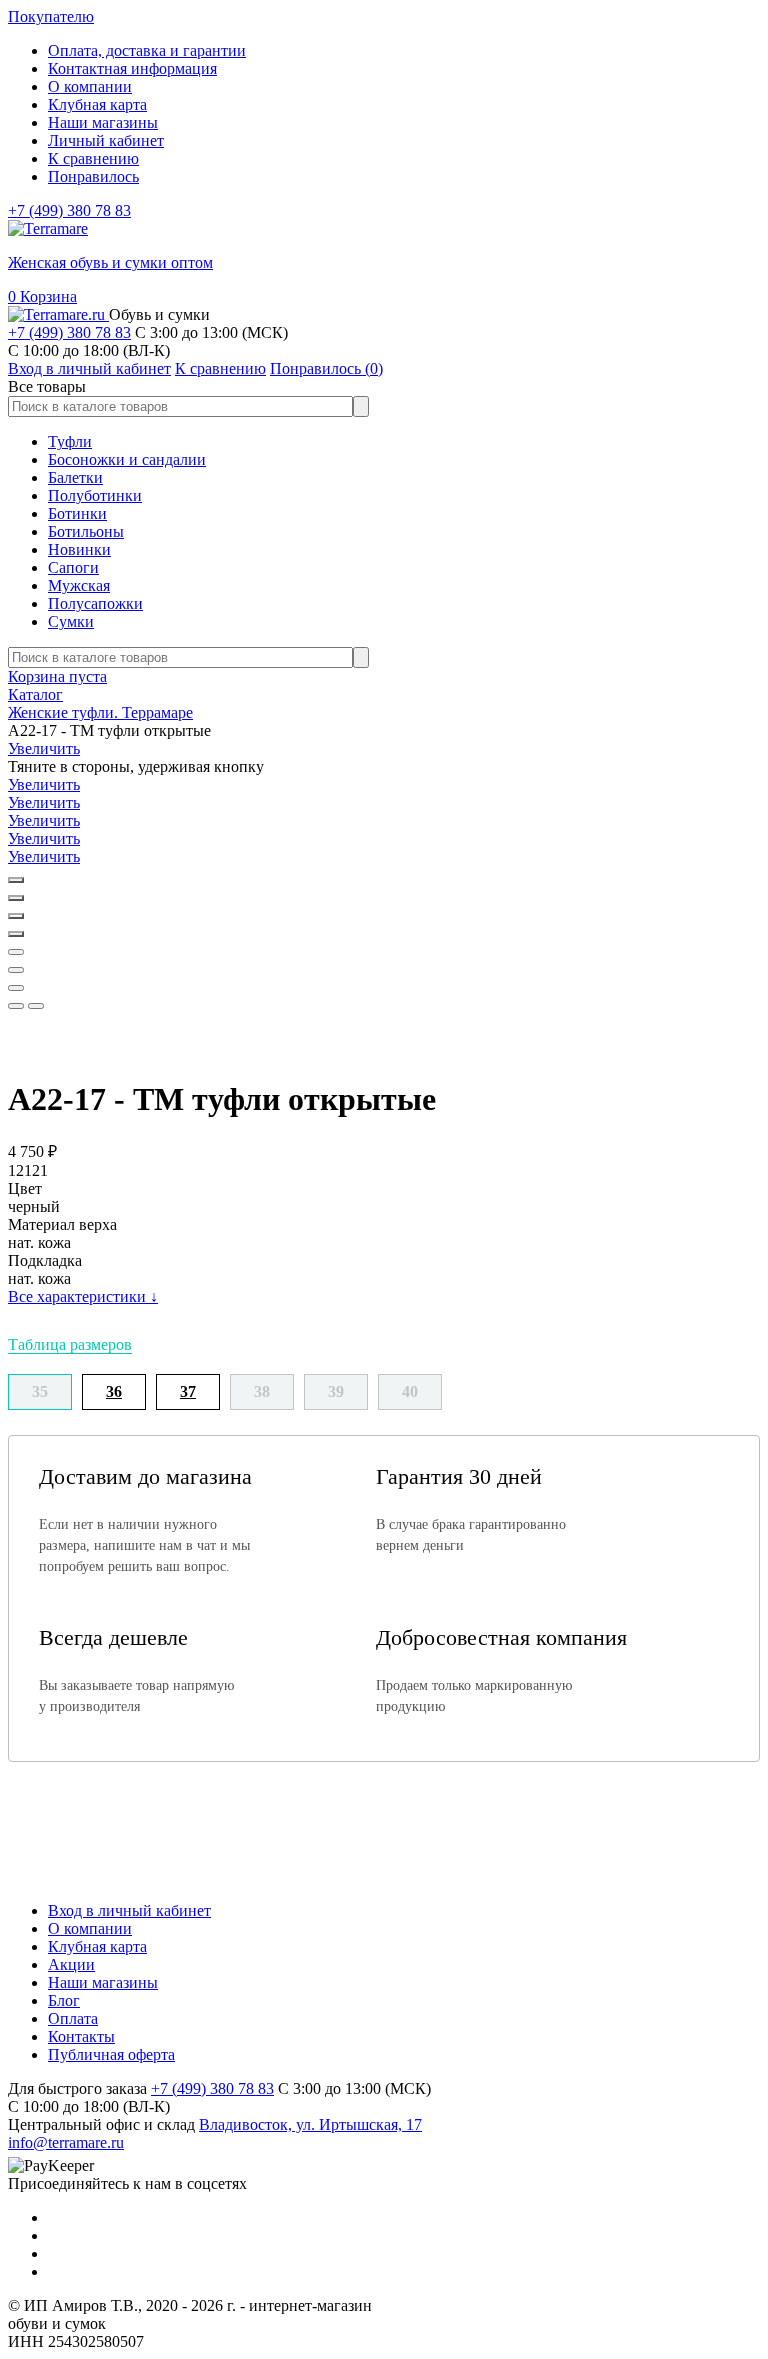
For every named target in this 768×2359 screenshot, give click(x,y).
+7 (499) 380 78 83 (69, 210)
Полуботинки (95, 495)
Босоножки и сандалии (127, 459)
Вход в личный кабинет (129, 1910)
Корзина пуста (57, 676)
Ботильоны (86, 531)
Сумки (71, 621)
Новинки (79, 549)
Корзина (42, 296)
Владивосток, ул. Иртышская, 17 (310, 2124)
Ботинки (77, 513)
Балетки (75, 477)
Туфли (70, 441)
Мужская (79, 585)
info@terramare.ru (66, 2142)
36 (114, 1391)
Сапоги (73, 567)
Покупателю (51, 16)
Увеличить (44, 748)
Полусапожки (95, 603)
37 (188, 1391)
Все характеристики (83, 1296)
